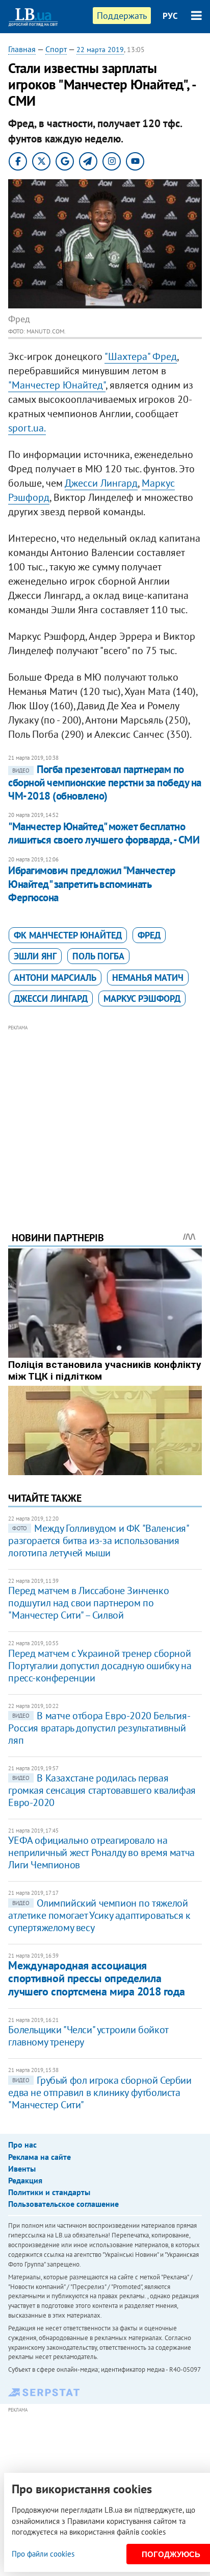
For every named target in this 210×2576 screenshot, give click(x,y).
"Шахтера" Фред (141, 356)
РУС (170, 16)
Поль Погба (98, 956)
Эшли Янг (35, 956)
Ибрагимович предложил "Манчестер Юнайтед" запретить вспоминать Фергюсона (91, 884)
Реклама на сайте (40, 2157)
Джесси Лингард (101, 483)
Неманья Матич (148, 978)
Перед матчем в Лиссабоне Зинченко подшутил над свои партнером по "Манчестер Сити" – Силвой (88, 1603)
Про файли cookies (43, 2554)
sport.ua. (27, 428)
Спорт (56, 49)
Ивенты (22, 2169)
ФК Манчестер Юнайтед (68, 935)
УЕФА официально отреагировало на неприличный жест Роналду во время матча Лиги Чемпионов (101, 1852)
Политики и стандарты (49, 2192)
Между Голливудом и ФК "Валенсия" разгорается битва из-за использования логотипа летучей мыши (98, 1540)
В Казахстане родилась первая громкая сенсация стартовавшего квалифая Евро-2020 (102, 1790)
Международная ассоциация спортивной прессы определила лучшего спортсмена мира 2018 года (96, 1978)
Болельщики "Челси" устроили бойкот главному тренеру (88, 2036)
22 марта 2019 (100, 50)
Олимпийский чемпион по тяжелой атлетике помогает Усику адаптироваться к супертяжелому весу (99, 1915)
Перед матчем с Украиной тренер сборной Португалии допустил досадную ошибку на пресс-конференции (100, 1666)
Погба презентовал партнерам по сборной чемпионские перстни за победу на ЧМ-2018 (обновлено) (104, 783)
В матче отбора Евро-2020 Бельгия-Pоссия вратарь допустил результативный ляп (99, 1728)
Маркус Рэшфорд (142, 998)
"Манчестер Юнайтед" (57, 385)
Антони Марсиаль (55, 978)
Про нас (22, 2145)
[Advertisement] (105, 1114)
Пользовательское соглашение (63, 2204)
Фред (149, 935)
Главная (22, 49)
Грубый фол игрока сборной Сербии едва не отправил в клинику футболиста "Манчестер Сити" (100, 2092)
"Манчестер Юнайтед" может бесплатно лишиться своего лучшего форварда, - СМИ (104, 833)
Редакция (25, 2180)
